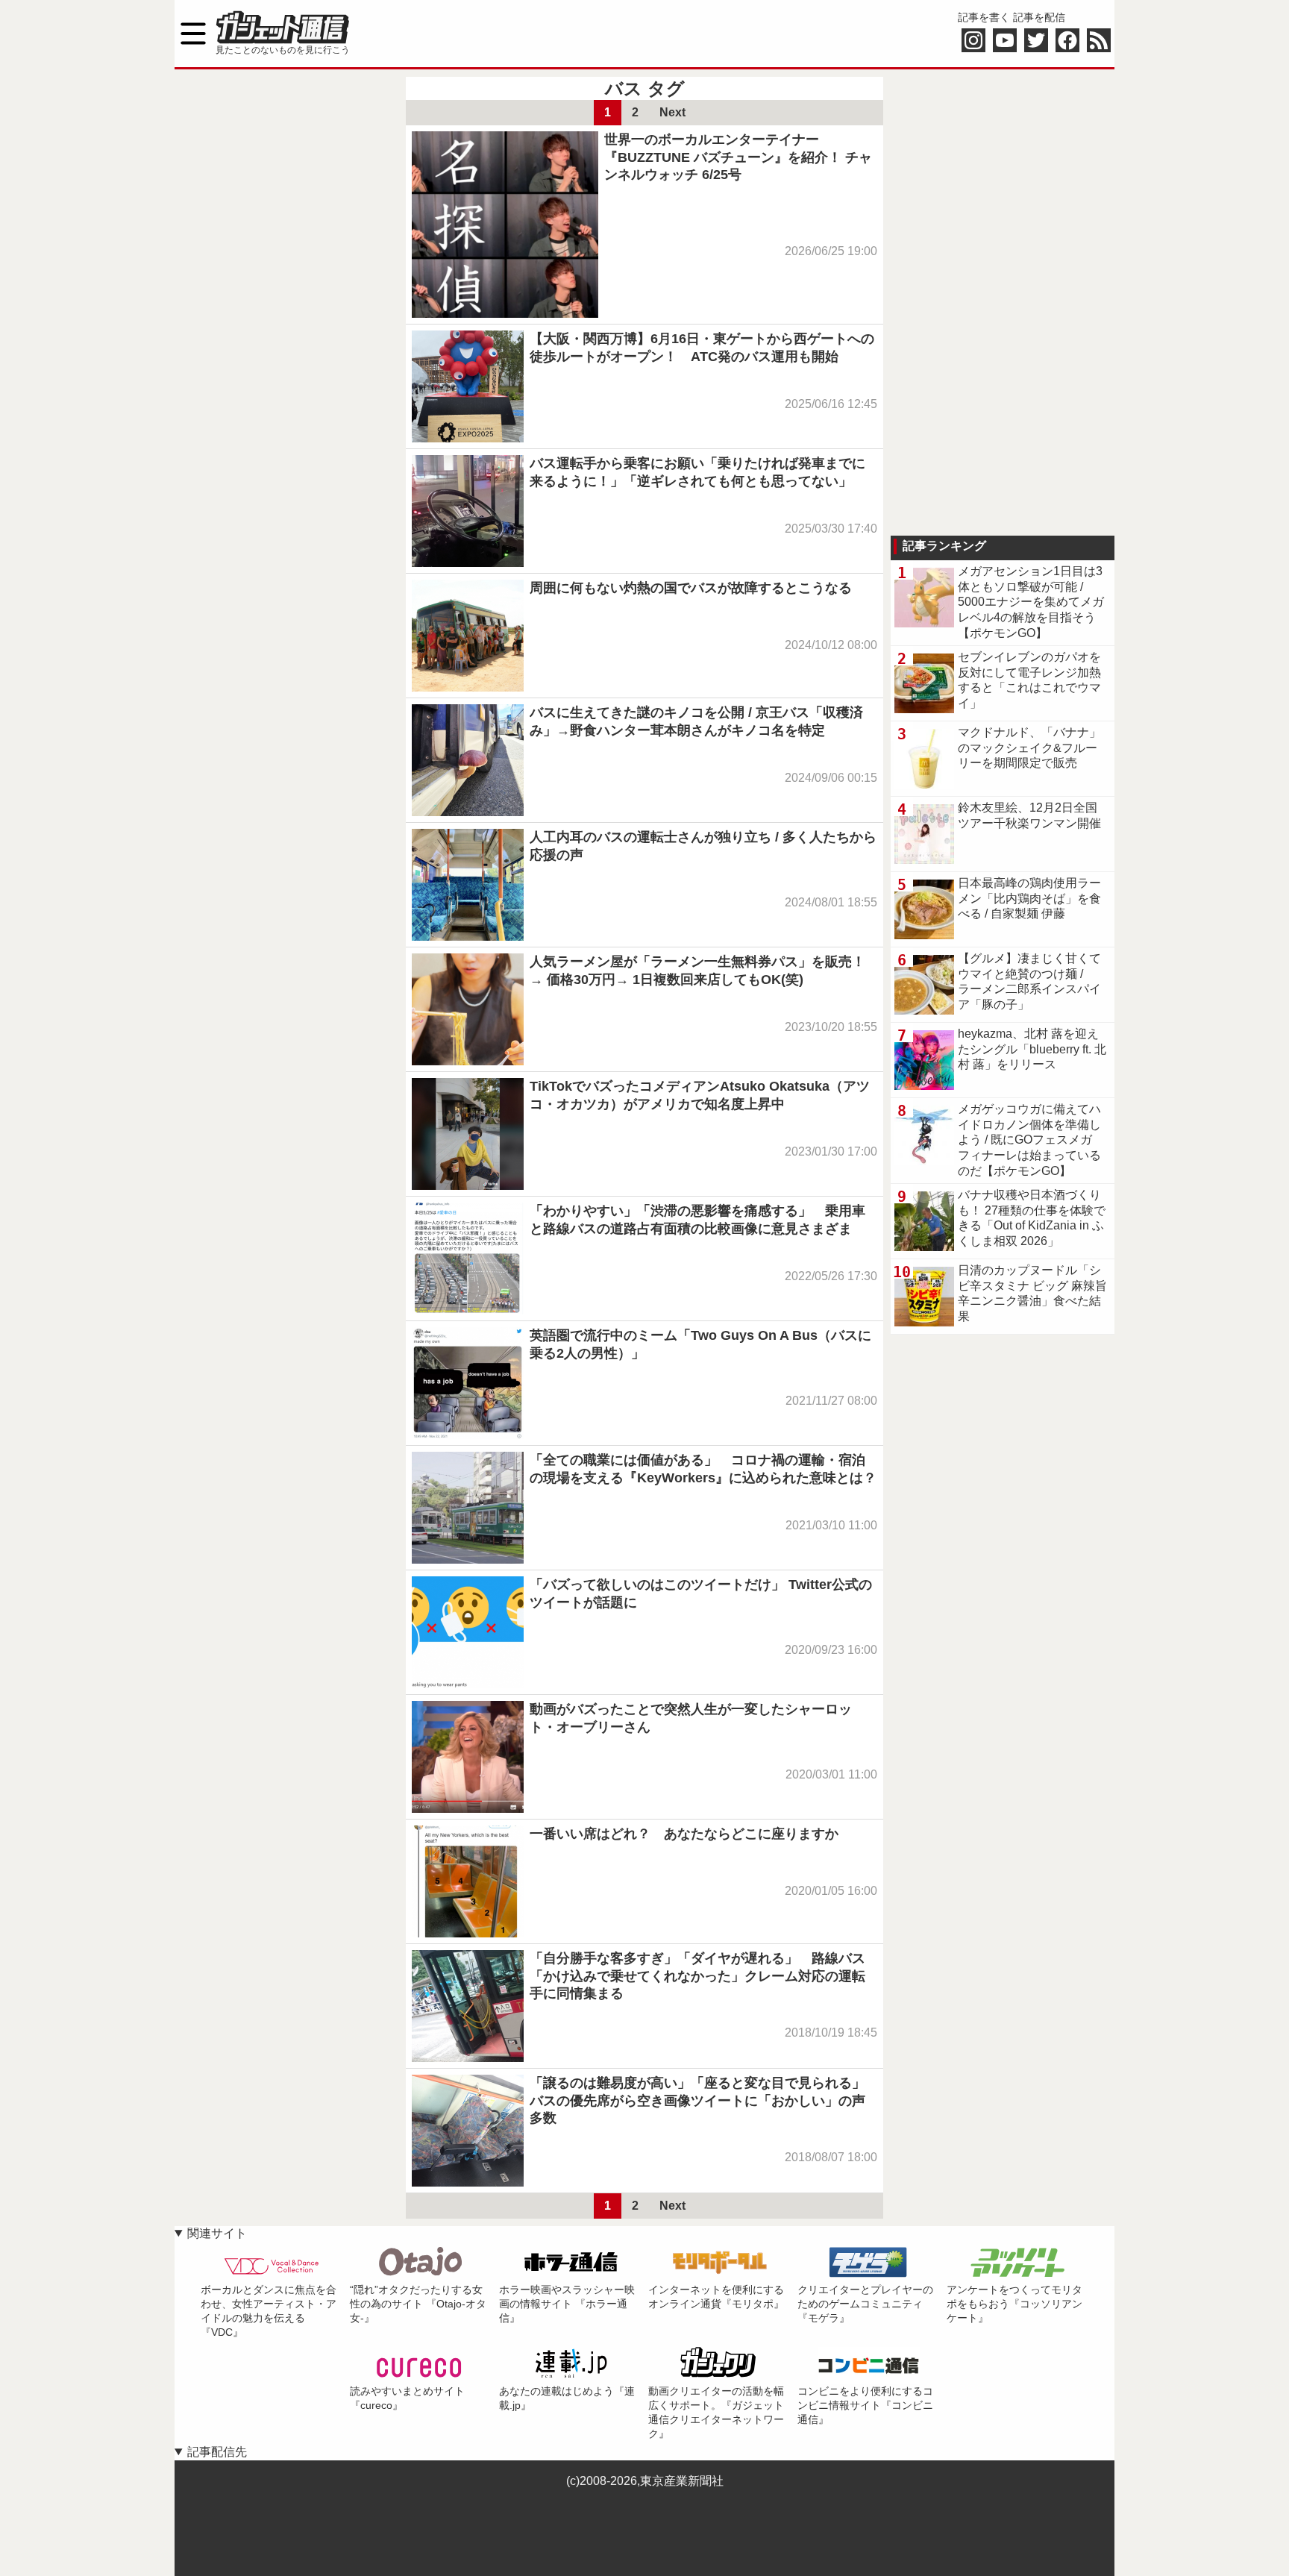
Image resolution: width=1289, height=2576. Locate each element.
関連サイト (217, 2233)
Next (672, 112)
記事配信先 (217, 2452)
